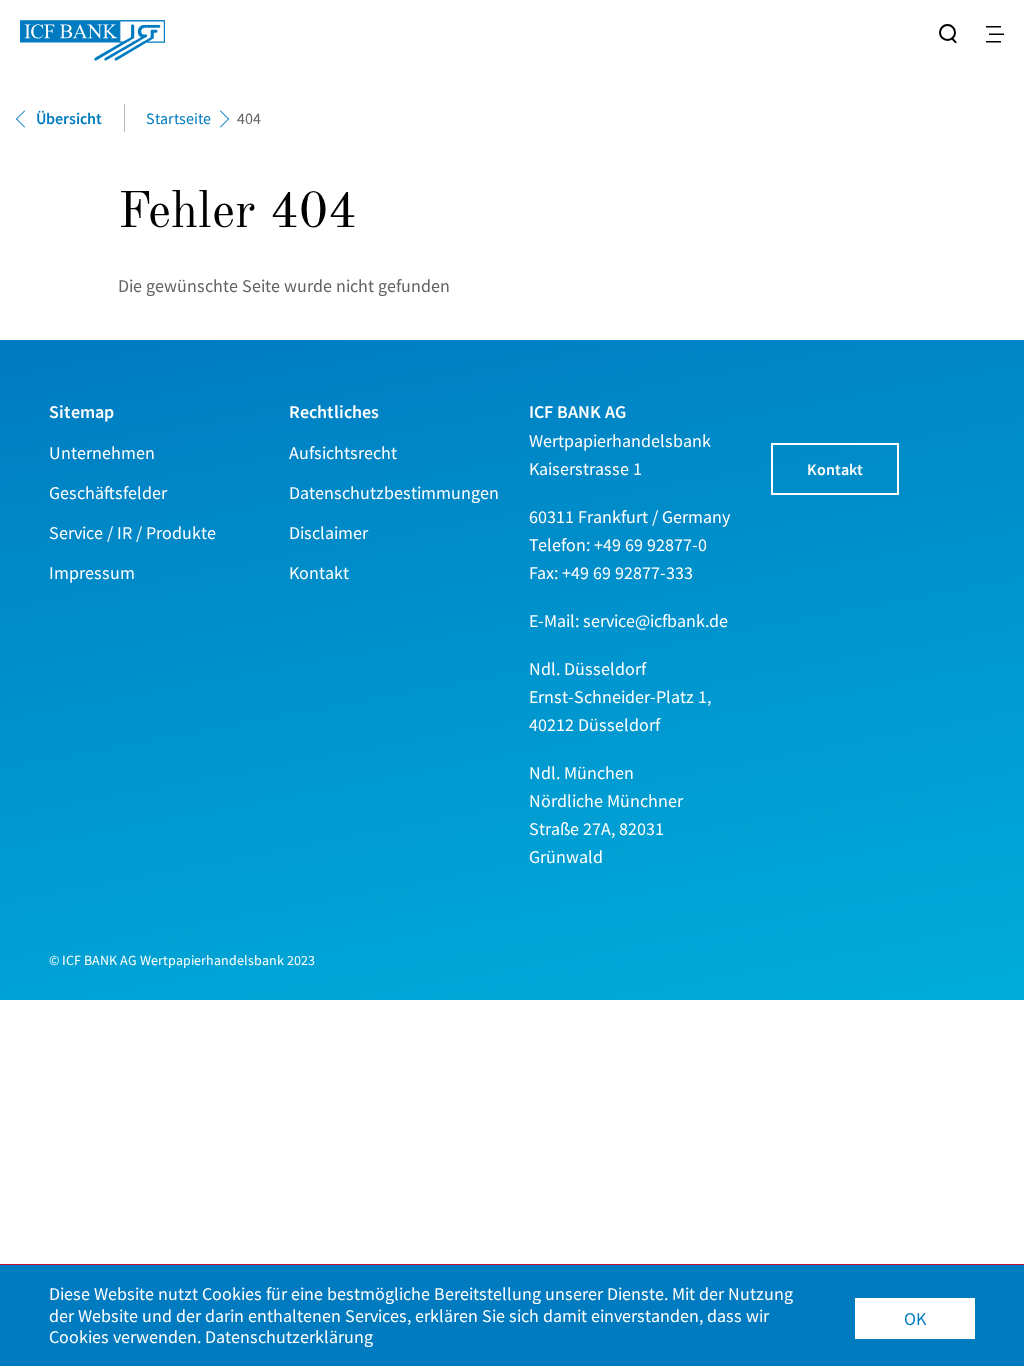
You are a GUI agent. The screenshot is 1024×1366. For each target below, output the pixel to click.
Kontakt (835, 469)
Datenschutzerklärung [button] (289, 1337)
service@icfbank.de (655, 620)
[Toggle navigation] (995, 34)
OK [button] (915, 1318)
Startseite (178, 118)
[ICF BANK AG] (92, 30)
